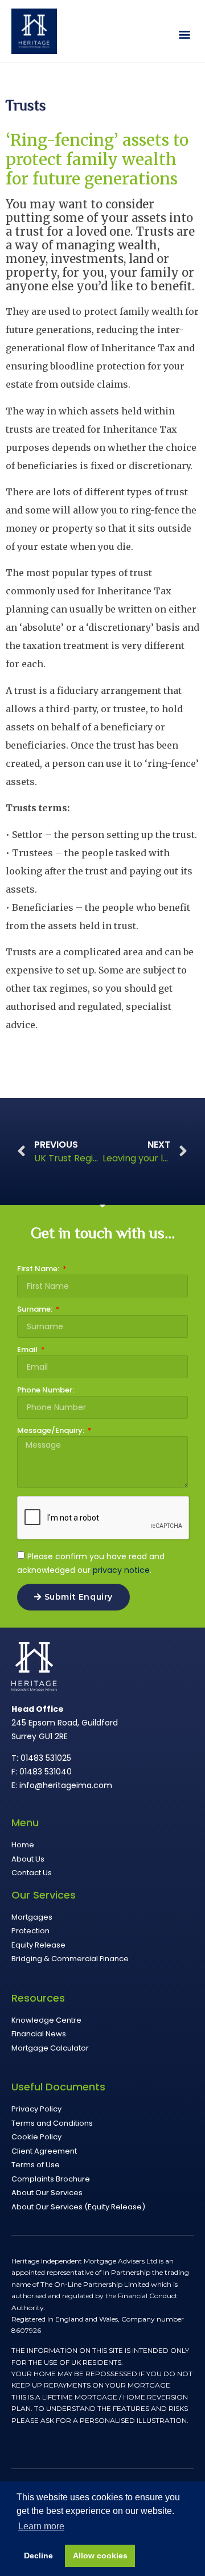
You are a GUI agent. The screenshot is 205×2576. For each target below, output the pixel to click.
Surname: (36, 1310)
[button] (184, 34)
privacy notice (121, 1570)
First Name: (39, 1269)
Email (28, 1350)
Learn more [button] (41, 2526)
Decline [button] (38, 2556)
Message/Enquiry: (52, 1431)
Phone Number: (46, 1391)
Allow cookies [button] (100, 2556)
